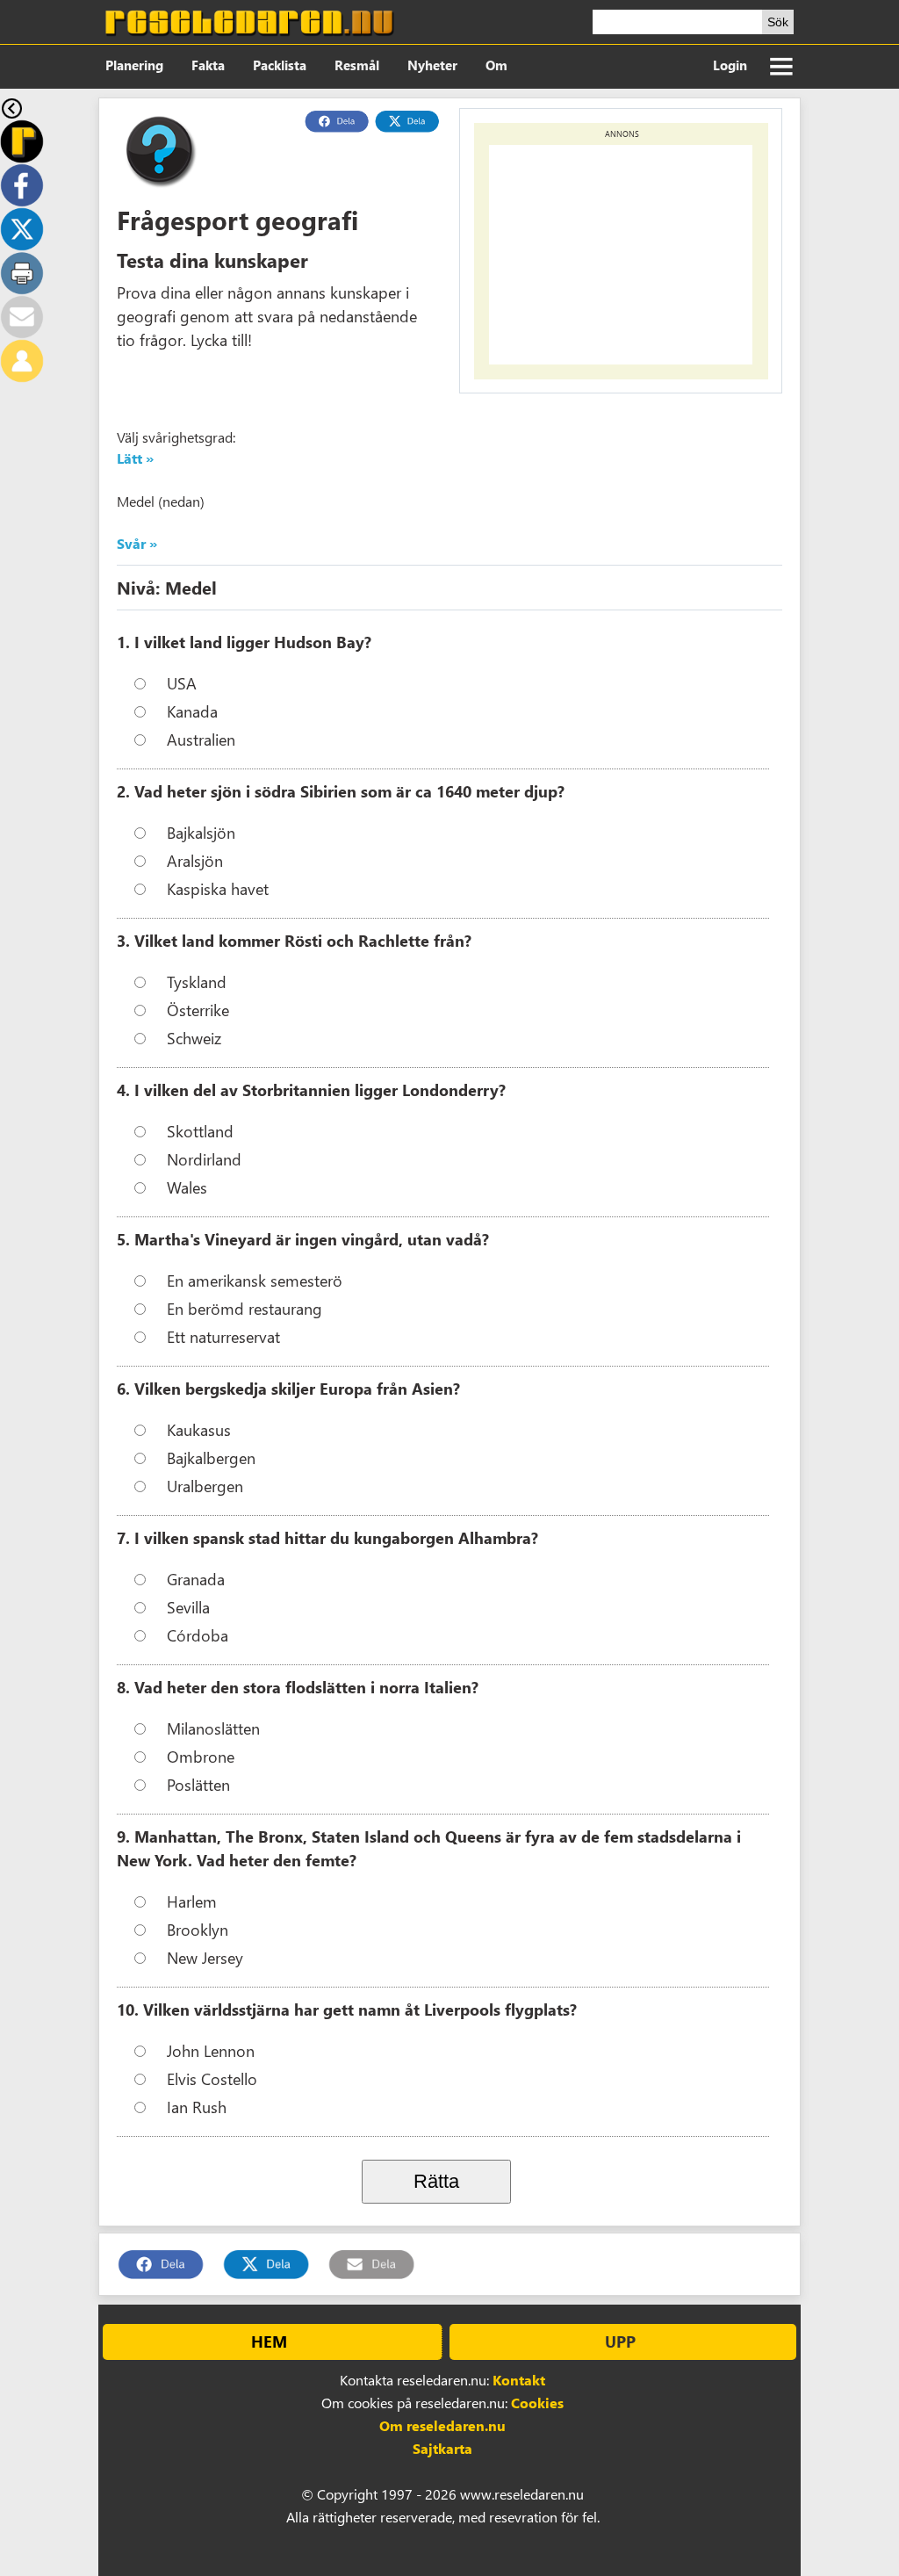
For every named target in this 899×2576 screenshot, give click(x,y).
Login (730, 65)
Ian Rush (197, 2107)
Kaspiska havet (218, 888)
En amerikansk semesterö (255, 1280)
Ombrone (201, 1756)
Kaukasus (199, 1429)
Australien (201, 739)
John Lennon (211, 2050)
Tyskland (197, 981)
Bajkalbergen (211, 1458)
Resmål (357, 65)
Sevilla (188, 1607)
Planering (134, 65)
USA (182, 683)
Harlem (192, 1901)
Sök (778, 22)
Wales (187, 1187)
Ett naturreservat (223, 1336)
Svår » (137, 543)
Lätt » (135, 458)
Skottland (200, 1131)
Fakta (208, 65)
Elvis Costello (212, 2078)
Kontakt (519, 2380)
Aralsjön (195, 860)
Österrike (198, 1010)
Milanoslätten (213, 1728)
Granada (196, 1579)
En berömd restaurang (245, 1308)
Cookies (537, 2403)
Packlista (280, 65)
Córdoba (198, 1635)
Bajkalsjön (201, 832)
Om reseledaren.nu (442, 2425)
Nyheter (432, 65)
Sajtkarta (442, 2448)
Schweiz (194, 1038)
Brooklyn (198, 1929)
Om (496, 65)
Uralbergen (205, 1486)
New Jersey (205, 1957)
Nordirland (204, 1159)
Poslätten (198, 1784)
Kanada (192, 711)
